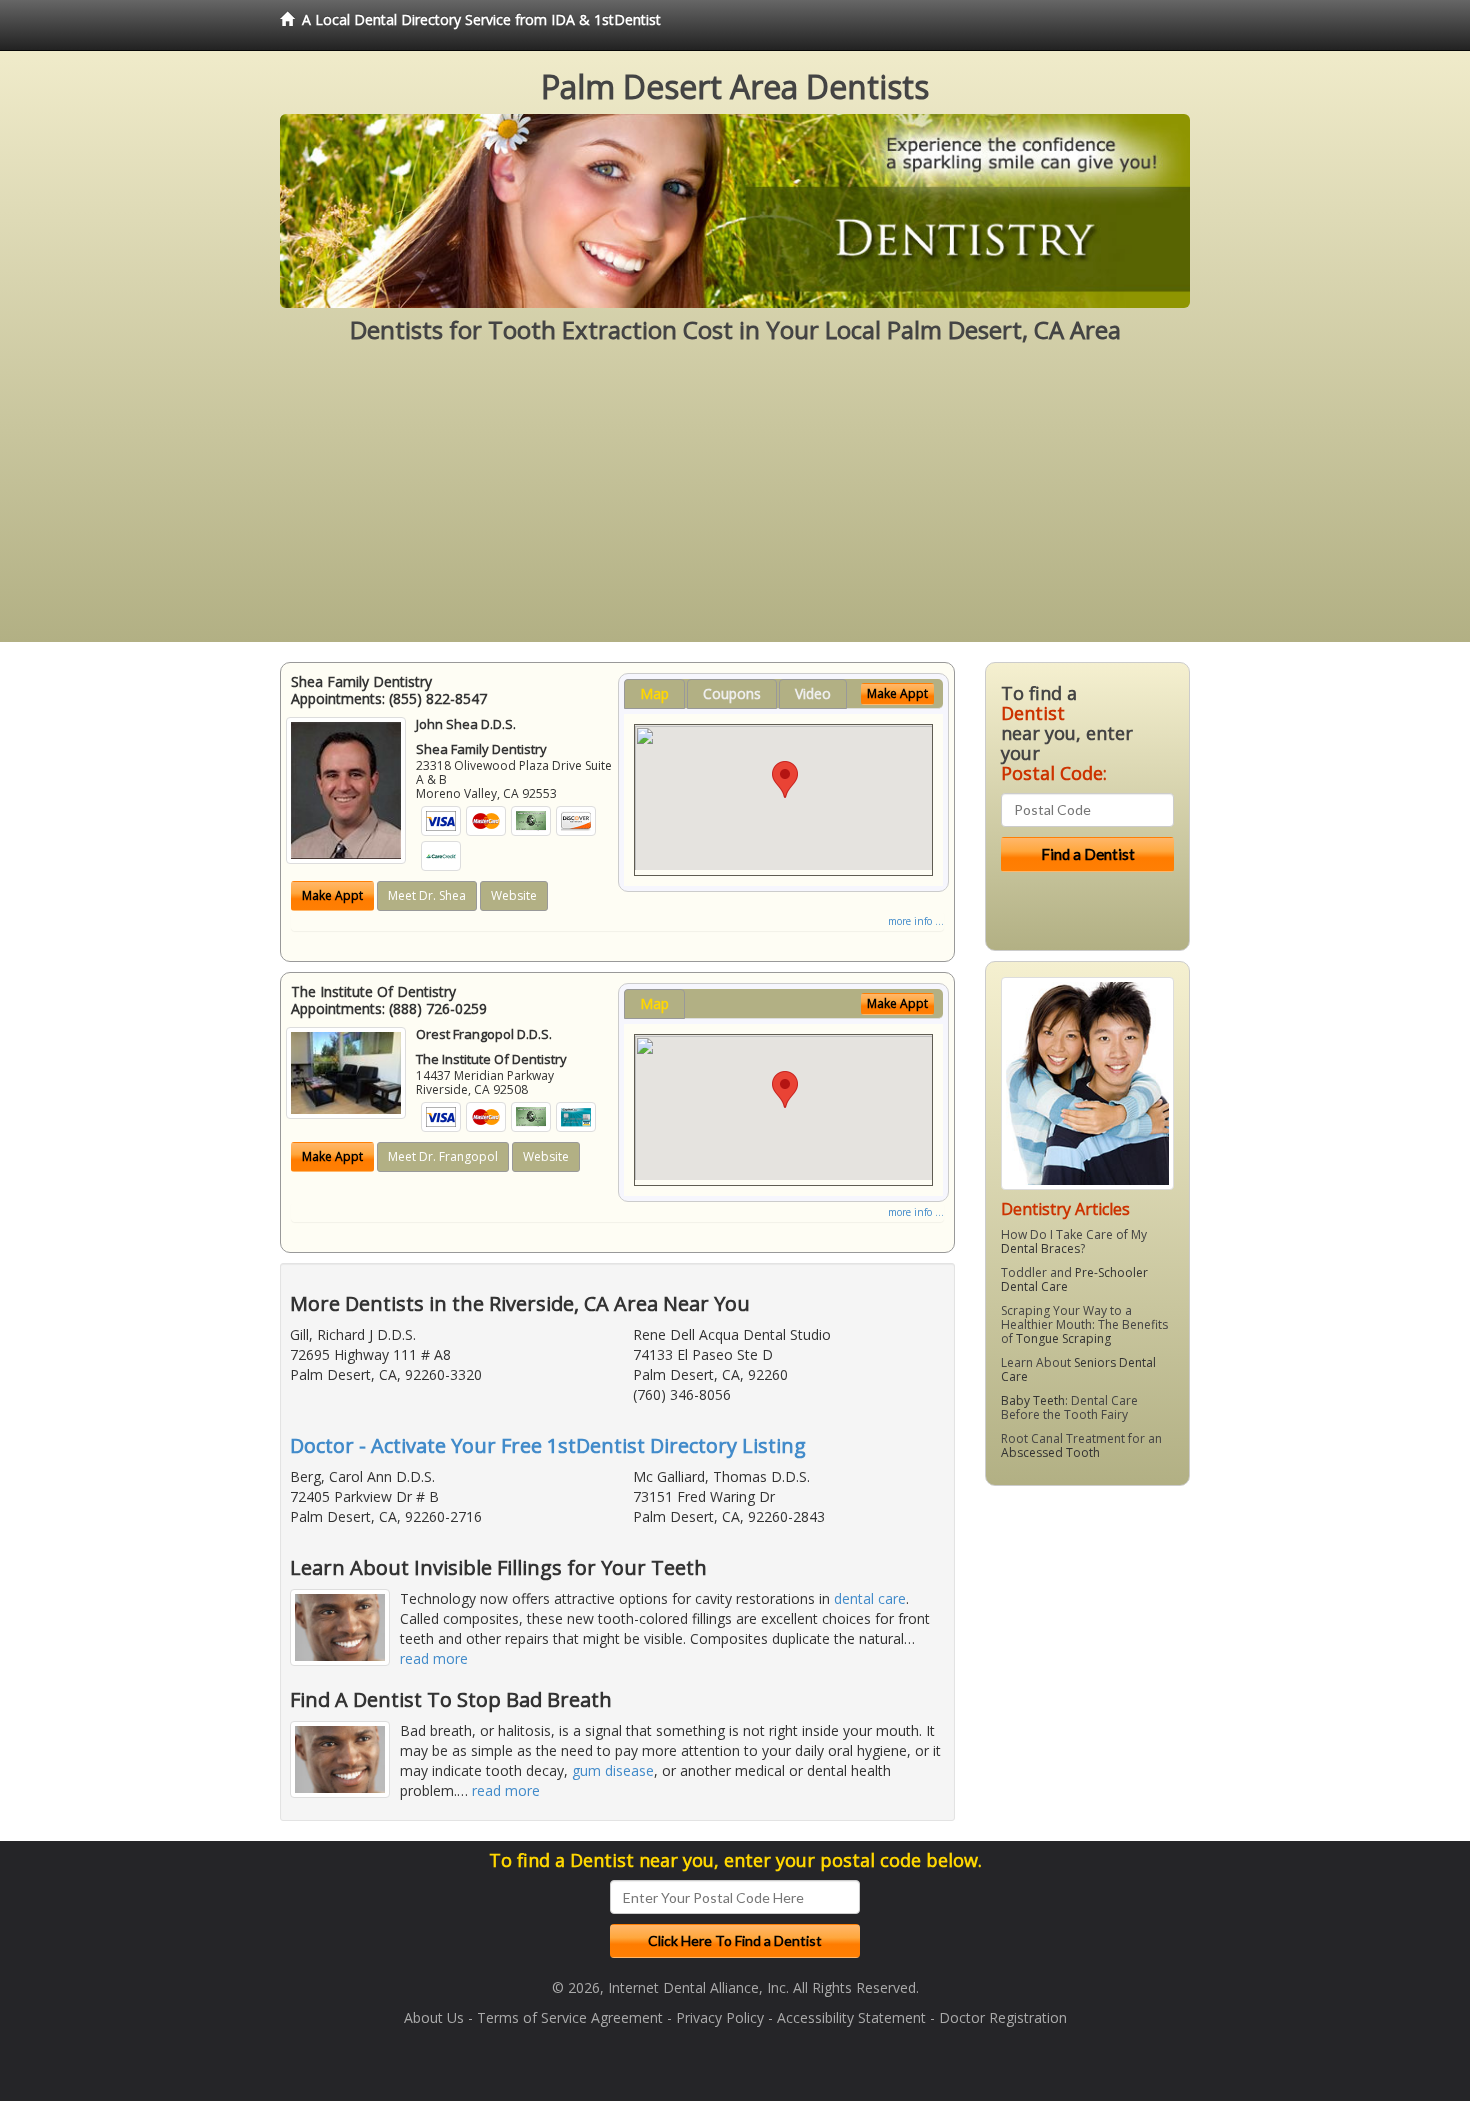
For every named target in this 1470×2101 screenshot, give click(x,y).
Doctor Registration (1003, 2017)
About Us (434, 2017)
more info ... (916, 921)
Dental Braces (1040, 1248)
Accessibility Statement (851, 2017)
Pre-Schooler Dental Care (1074, 1279)
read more (434, 1658)
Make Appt (332, 895)
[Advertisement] (735, 502)
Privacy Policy (720, 2017)
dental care (870, 1598)
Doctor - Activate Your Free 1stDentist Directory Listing (548, 1445)
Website (514, 895)
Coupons (732, 693)
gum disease (613, 1770)
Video (813, 693)
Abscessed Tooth (1050, 1452)
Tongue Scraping (1063, 1338)
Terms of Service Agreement (570, 2017)
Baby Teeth (1033, 1400)
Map (654, 693)
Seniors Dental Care (1078, 1369)
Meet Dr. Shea (427, 895)
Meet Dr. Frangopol (443, 1156)
